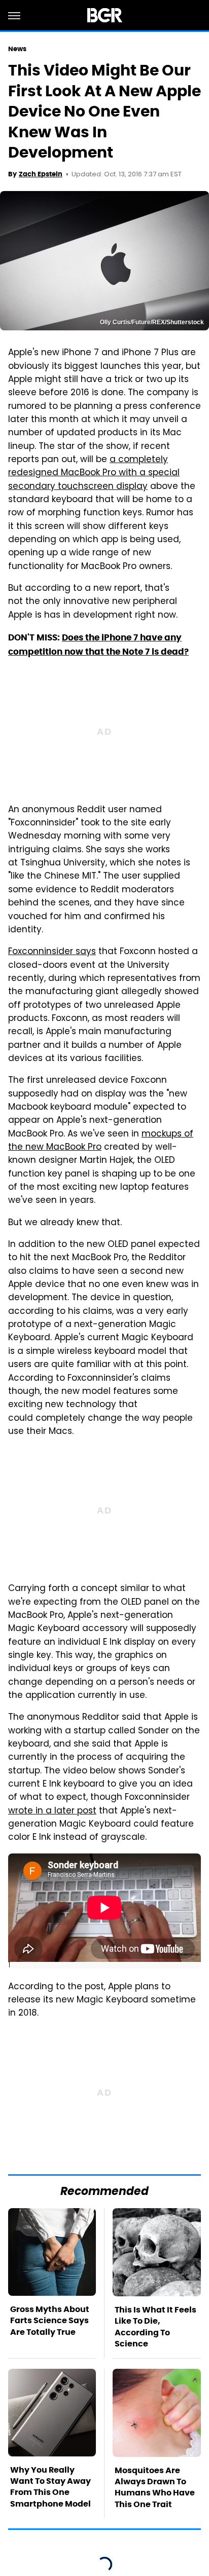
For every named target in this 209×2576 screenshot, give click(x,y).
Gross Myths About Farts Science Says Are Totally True (50, 2321)
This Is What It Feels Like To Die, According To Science (155, 2327)
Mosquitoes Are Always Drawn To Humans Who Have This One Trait (155, 2487)
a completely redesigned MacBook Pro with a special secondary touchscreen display (94, 473)
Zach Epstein (41, 174)
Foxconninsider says (52, 952)
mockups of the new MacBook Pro (101, 1141)
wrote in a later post (52, 1811)
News (17, 49)
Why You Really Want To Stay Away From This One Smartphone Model (50, 2487)
